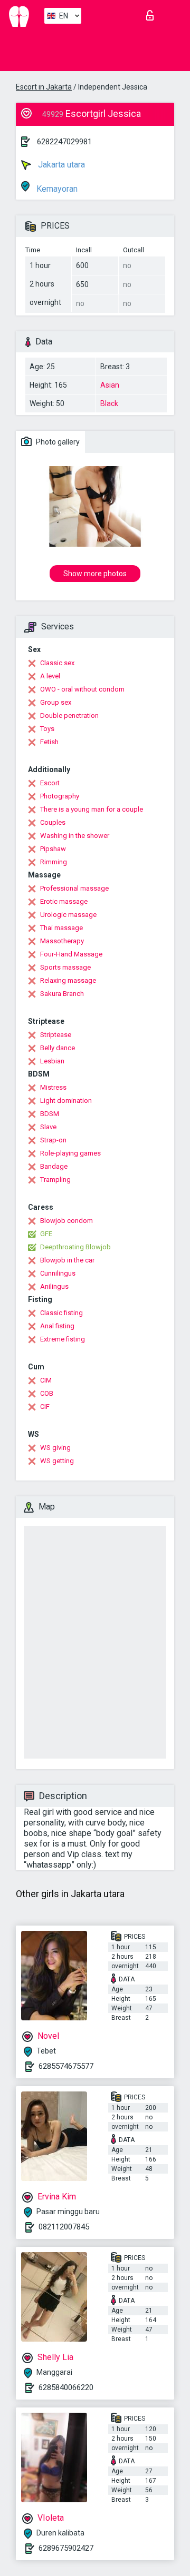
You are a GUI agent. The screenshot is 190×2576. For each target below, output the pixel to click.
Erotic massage (64, 901)
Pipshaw (53, 849)
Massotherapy (62, 941)
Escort (50, 783)
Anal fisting (57, 1326)
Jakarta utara (60, 165)
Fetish (49, 742)
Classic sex (57, 663)
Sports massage (65, 967)
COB (47, 1393)
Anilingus (54, 1286)
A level (50, 676)
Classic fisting (61, 1313)
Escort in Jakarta (44, 87)
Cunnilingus (58, 1273)
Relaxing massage (68, 980)
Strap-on (53, 1140)
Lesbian (52, 1061)
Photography (60, 796)
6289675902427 (66, 2548)
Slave (48, 1127)
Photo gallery (57, 442)
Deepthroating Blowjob (75, 1247)
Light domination (66, 1101)
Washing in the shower (75, 836)
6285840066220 (66, 2387)
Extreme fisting (63, 1339)
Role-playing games (70, 1153)
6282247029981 (64, 142)
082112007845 (64, 2227)
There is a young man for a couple (92, 809)
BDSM (50, 1114)
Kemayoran (56, 189)
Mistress (53, 1087)
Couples (53, 822)
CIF (45, 1407)
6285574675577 (66, 2066)
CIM (46, 1380)
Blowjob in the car (67, 1260)
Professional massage (74, 888)
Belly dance (58, 1048)
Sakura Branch (62, 994)
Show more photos (95, 574)
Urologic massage (68, 915)
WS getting (57, 1461)
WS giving (55, 1448)
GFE (46, 1234)
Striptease (56, 1035)
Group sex (56, 702)
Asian (110, 385)
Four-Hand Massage (71, 954)
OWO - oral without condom (82, 689)
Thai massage (61, 928)
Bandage (54, 1166)
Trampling (55, 1180)
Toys (47, 729)
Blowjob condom (66, 1221)
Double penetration (69, 715)
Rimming (54, 862)
